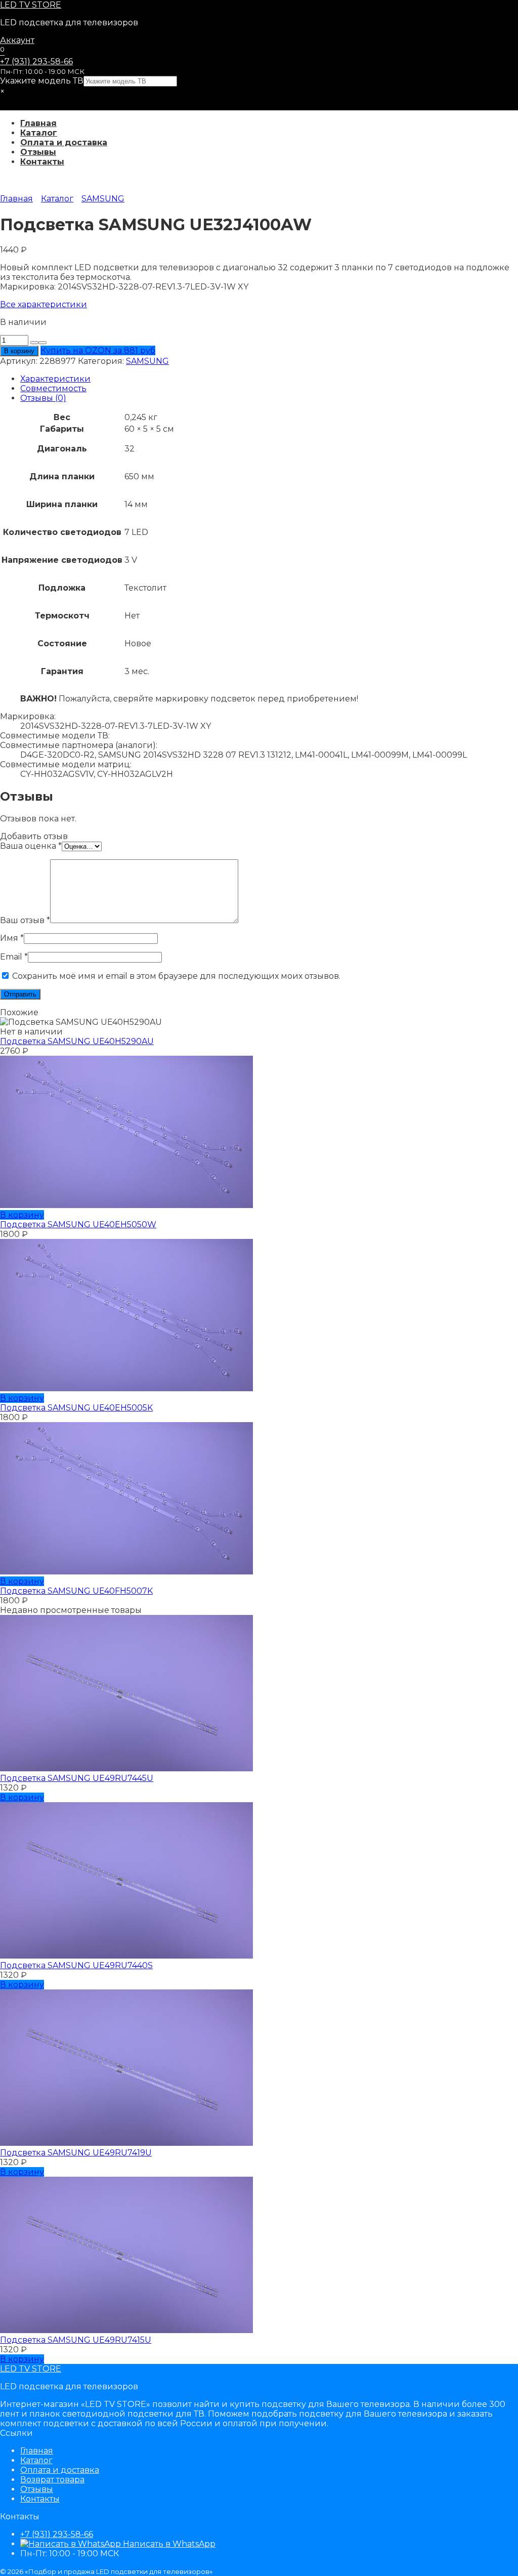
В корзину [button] (22, 1215)
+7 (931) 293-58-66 (36, 61)
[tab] (269, 379)
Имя (12, 938)
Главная (38, 123)
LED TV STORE (31, 2369)
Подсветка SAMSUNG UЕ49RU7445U (77, 1778)
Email (14, 957)
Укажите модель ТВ (42, 81)
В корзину (19, 351)
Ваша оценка (31, 846)
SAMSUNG (103, 199)
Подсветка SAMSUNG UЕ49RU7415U (76, 2340)
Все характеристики (44, 304)
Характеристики (55, 379)
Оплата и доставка (64, 142)
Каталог (39, 133)
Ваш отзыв (25, 920)
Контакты (42, 162)
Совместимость (53, 388)
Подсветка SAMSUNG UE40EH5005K (76, 1408)
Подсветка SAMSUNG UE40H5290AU (77, 1041)
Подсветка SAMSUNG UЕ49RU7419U (76, 2153)
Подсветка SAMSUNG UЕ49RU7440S (76, 1965)
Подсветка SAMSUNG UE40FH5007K (76, 1591)
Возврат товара (52, 2480)
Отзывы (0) (43, 398)
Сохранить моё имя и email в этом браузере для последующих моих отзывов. (176, 976)
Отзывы (38, 152)
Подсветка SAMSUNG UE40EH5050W (78, 1224)
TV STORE (31, 5)
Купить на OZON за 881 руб (98, 350)
